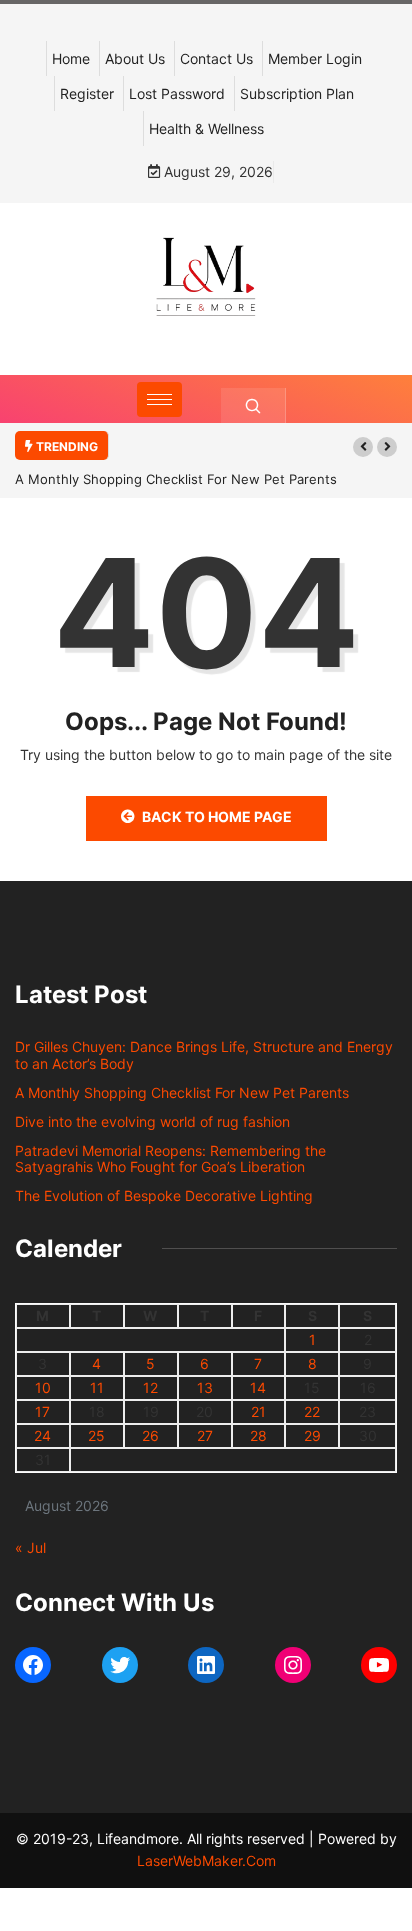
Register (87, 93)
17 (42, 1411)
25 (96, 1435)
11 (97, 1387)
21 (258, 1411)
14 (258, 1387)
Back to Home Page (217, 816)
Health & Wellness (206, 128)
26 (150, 1435)
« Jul (30, 1547)
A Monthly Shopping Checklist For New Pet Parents (176, 479)
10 (43, 1387)
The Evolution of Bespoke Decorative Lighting (164, 1195)
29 (312, 1435)
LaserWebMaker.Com (206, 1860)
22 (312, 1411)
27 (205, 1435)
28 (258, 1435)
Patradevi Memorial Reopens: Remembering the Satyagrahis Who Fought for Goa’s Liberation (170, 1159)
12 (150, 1387)
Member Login (315, 58)
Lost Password (177, 93)
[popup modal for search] (253, 405)
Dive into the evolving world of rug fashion (156, 1121)
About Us (135, 58)
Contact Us (216, 58)
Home (71, 58)
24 (42, 1435)
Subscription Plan (297, 93)
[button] (363, 447)
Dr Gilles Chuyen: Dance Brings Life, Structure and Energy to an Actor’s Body (204, 1055)
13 (205, 1387)
